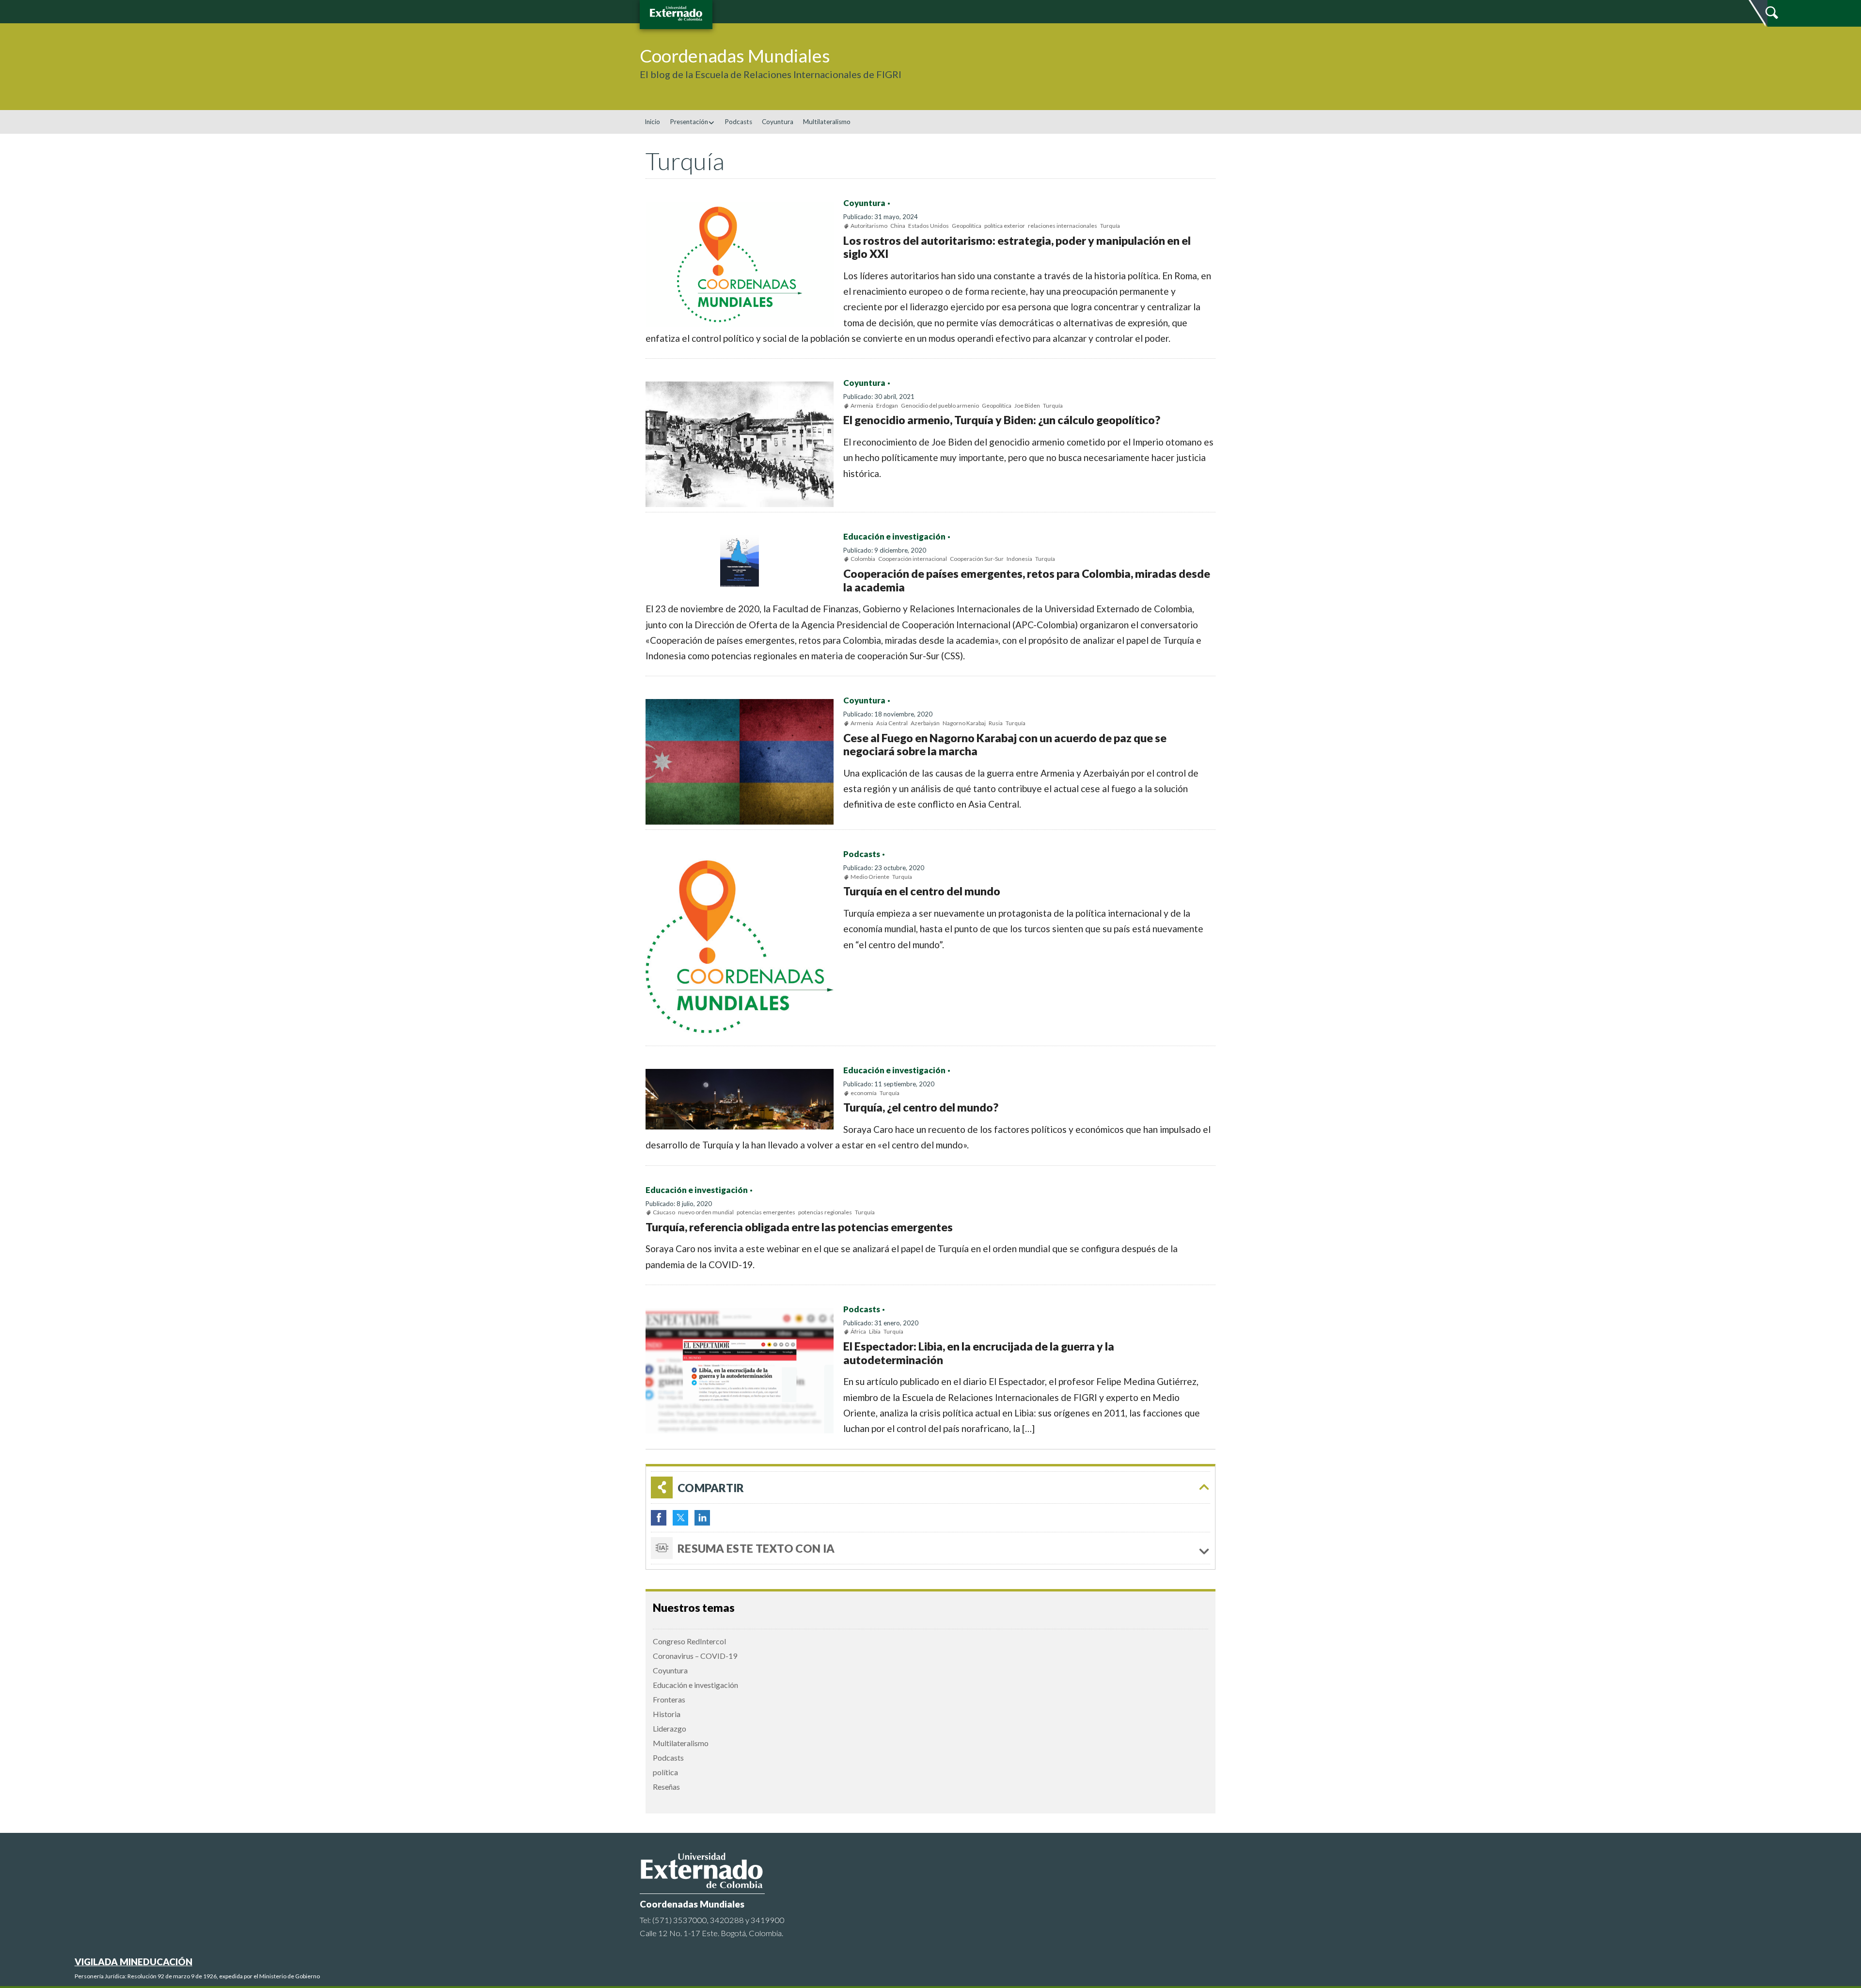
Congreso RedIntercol (689, 1641)
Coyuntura (778, 122)
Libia (875, 1331)
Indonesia (1019, 559)
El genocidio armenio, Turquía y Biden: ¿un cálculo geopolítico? (1002, 420)
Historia (667, 1714)
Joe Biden (1027, 406)
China (898, 226)
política (665, 1772)
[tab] (930, 1487)
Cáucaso (664, 1212)
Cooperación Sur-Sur (977, 559)
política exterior (1005, 226)
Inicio (652, 122)
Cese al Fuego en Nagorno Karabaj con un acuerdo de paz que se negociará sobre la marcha (1005, 745)
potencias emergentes (766, 1212)
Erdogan (887, 406)
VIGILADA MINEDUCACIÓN (134, 1962)
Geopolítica (967, 226)
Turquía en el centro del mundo (922, 891)
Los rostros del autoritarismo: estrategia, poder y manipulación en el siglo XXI (1017, 247)
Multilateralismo (827, 122)
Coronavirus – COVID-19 (695, 1656)
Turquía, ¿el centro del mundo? (921, 1107)
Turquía (1110, 226)
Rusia (996, 723)
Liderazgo (670, 1728)
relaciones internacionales (1063, 226)
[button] (1850, 143)
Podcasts (738, 122)
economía (864, 1093)
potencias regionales (825, 1212)
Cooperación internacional (913, 559)
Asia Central (892, 723)
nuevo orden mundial (706, 1212)
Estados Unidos (929, 226)
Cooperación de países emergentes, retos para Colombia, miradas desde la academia (1027, 580)
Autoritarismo (869, 226)
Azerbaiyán (925, 723)
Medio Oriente (870, 877)
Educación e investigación (894, 537)
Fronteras (669, 1699)
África (858, 1331)
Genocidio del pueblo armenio (940, 406)
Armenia (862, 406)
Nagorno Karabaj (964, 723)
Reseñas (666, 1787)
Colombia (863, 559)
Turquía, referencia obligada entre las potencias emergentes (799, 1227)
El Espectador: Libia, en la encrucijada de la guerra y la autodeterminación (979, 1353)
